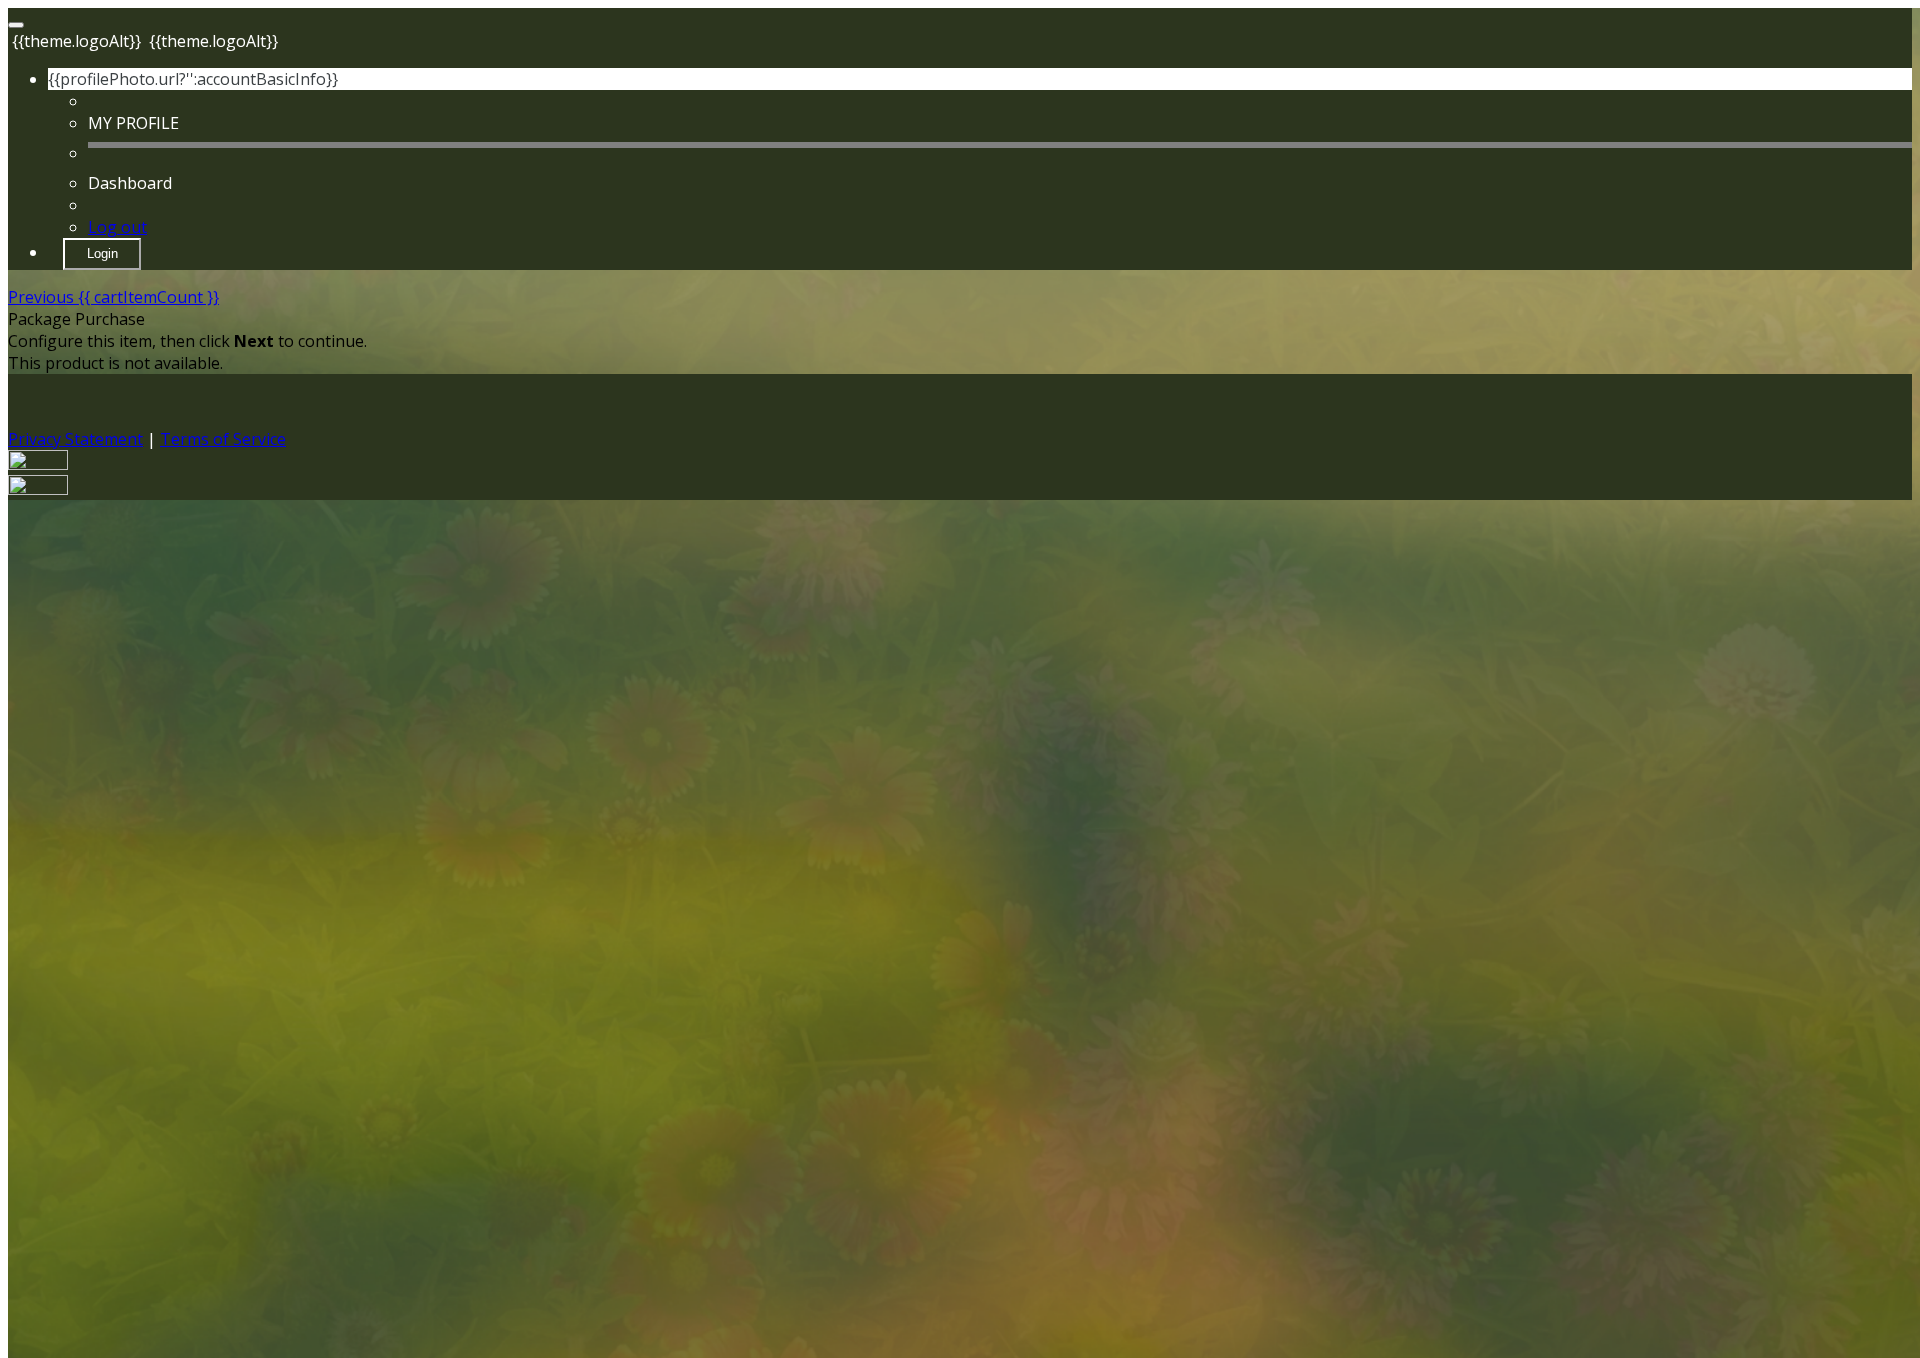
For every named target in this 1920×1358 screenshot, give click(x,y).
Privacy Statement (75, 439)
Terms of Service (223, 439)
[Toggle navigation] (16, 25)
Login (102, 253)
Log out (117, 227)
